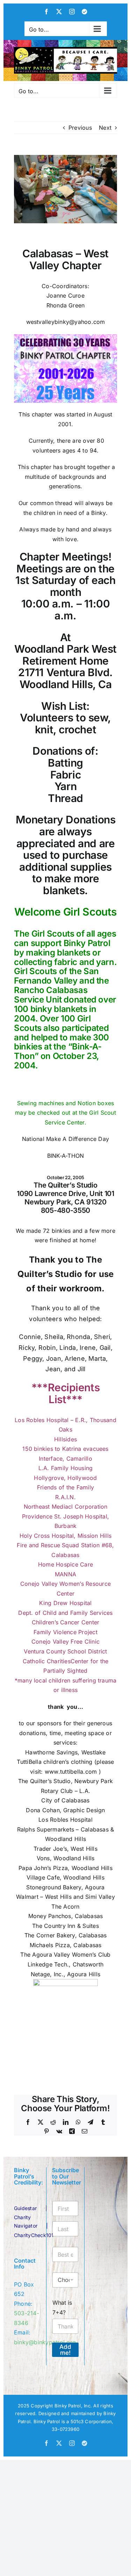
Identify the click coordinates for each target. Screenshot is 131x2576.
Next (105, 128)
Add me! (65, 2350)
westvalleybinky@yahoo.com (66, 322)
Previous (80, 128)
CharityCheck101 (34, 2235)
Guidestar (25, 2208)
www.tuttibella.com (71, 1772)
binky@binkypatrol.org (45, 2342)
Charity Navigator (26, 2221)
